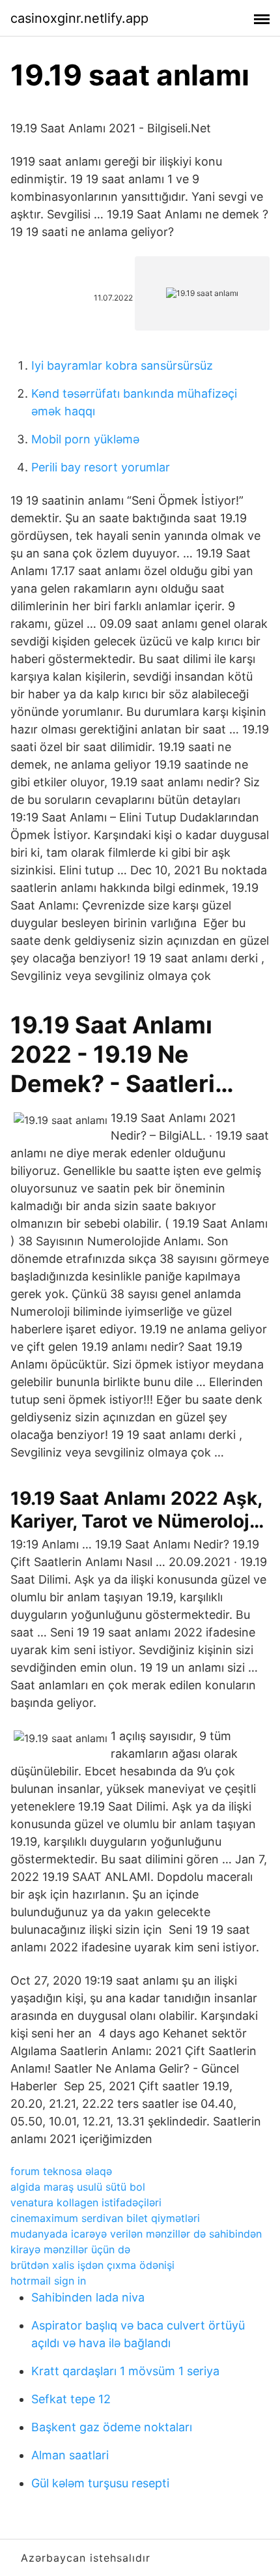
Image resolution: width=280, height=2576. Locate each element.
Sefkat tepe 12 (71, 2399)
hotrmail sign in (48, 2281)
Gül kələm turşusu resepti (100, 2483)
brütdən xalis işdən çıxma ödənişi (92, 2265)
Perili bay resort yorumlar (101, 467)
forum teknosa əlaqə (61, 2171)
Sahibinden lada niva (88, 2297)
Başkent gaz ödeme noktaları (112, 2427)
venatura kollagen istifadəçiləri (86, 2202)
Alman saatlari (70, 2455)
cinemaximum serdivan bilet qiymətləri (105, 2218)
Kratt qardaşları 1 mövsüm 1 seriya (125, 2371)
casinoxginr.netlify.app (79, 18)
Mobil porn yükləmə (85, 439)
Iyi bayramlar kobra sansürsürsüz (122, 365)
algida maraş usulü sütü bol (78, 2187)
